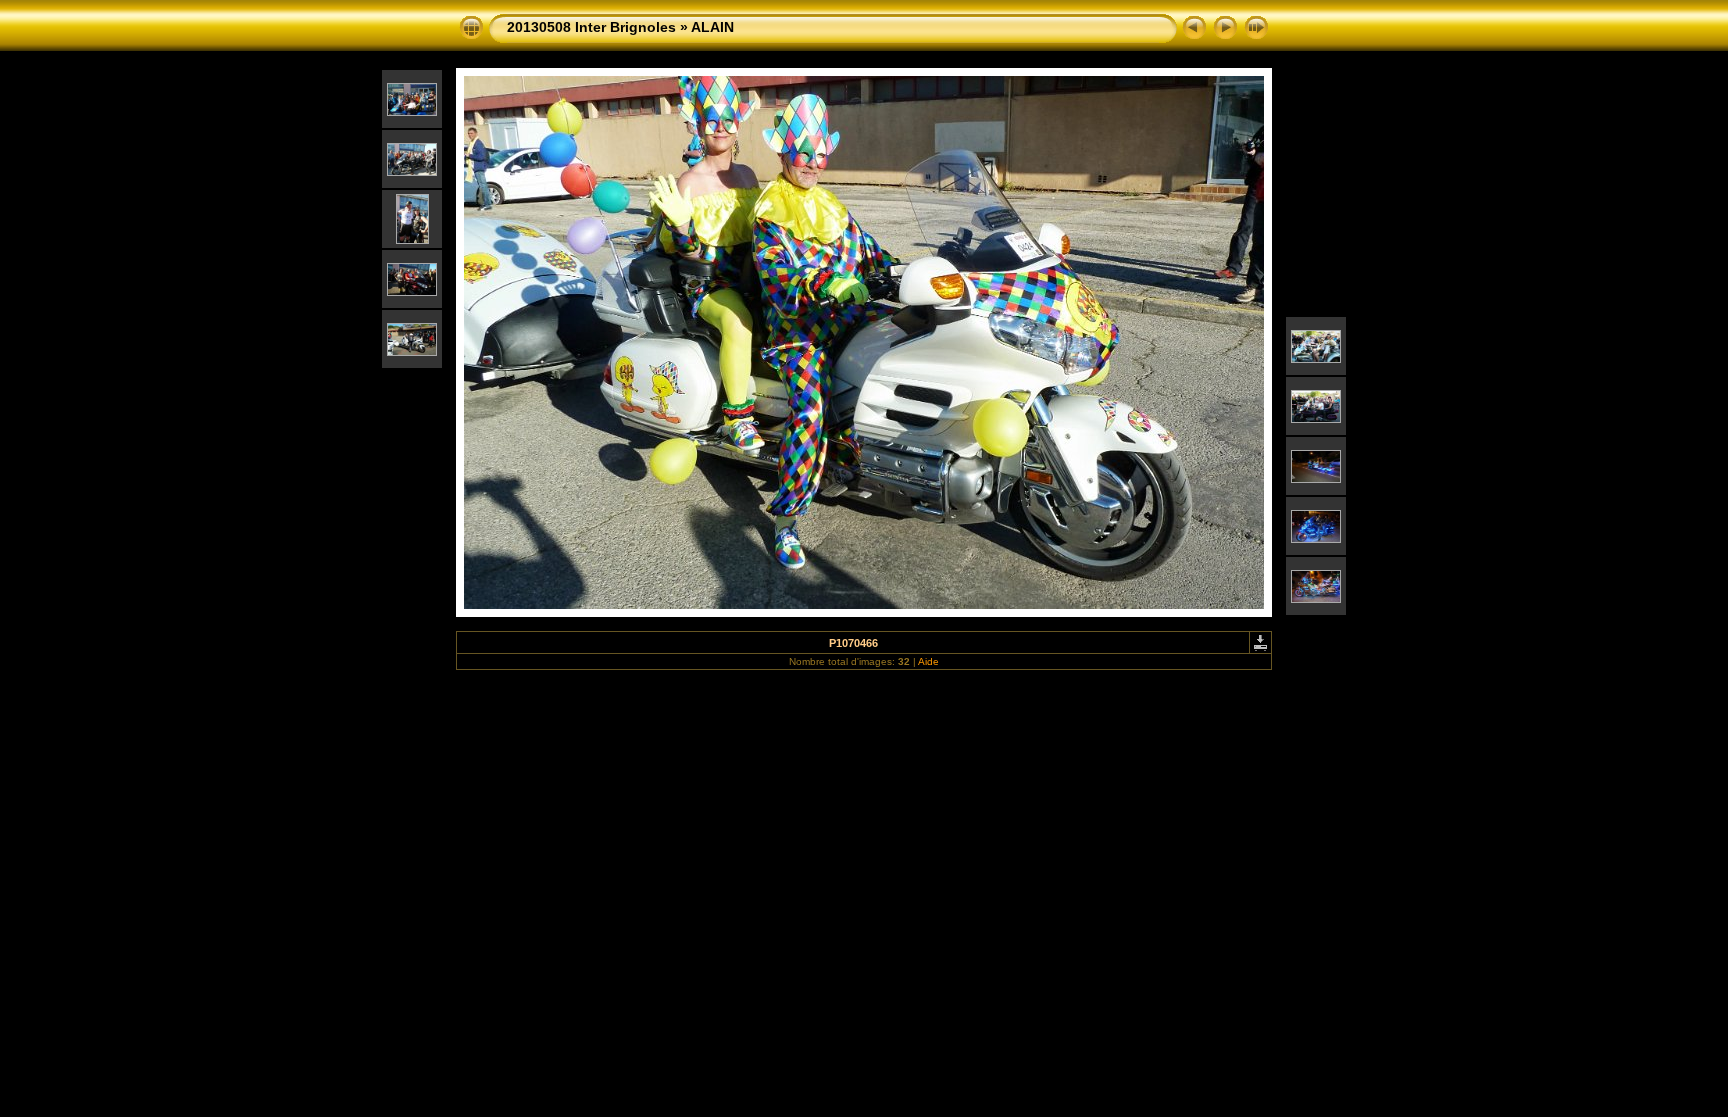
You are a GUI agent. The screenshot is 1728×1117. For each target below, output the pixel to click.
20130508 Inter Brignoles (591, 27)
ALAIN (712, 27)
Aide (928, 661)
